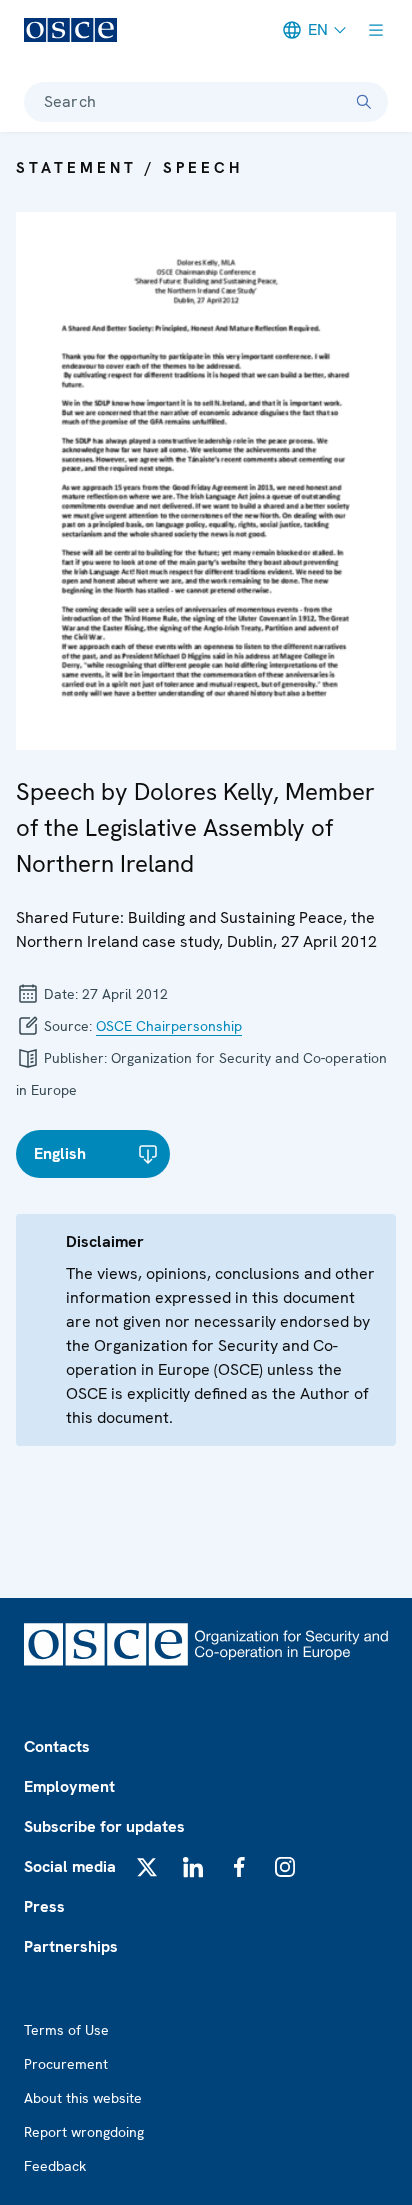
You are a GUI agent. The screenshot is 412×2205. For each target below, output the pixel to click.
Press (44, 1906)
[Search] (364, 102)
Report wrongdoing (84, 2132)
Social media (70, 1866)
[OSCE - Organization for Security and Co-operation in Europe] (70, 30)
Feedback (55, 2166)
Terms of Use (66, 2030)
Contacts (57, 1746)
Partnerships (71, 1946)
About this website (83, 2098)
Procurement (66, 2064)
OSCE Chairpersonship (169, 1026)
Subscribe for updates (104, 1826)
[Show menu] (376, 30)
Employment (69, 1786)
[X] (147, 1867)
